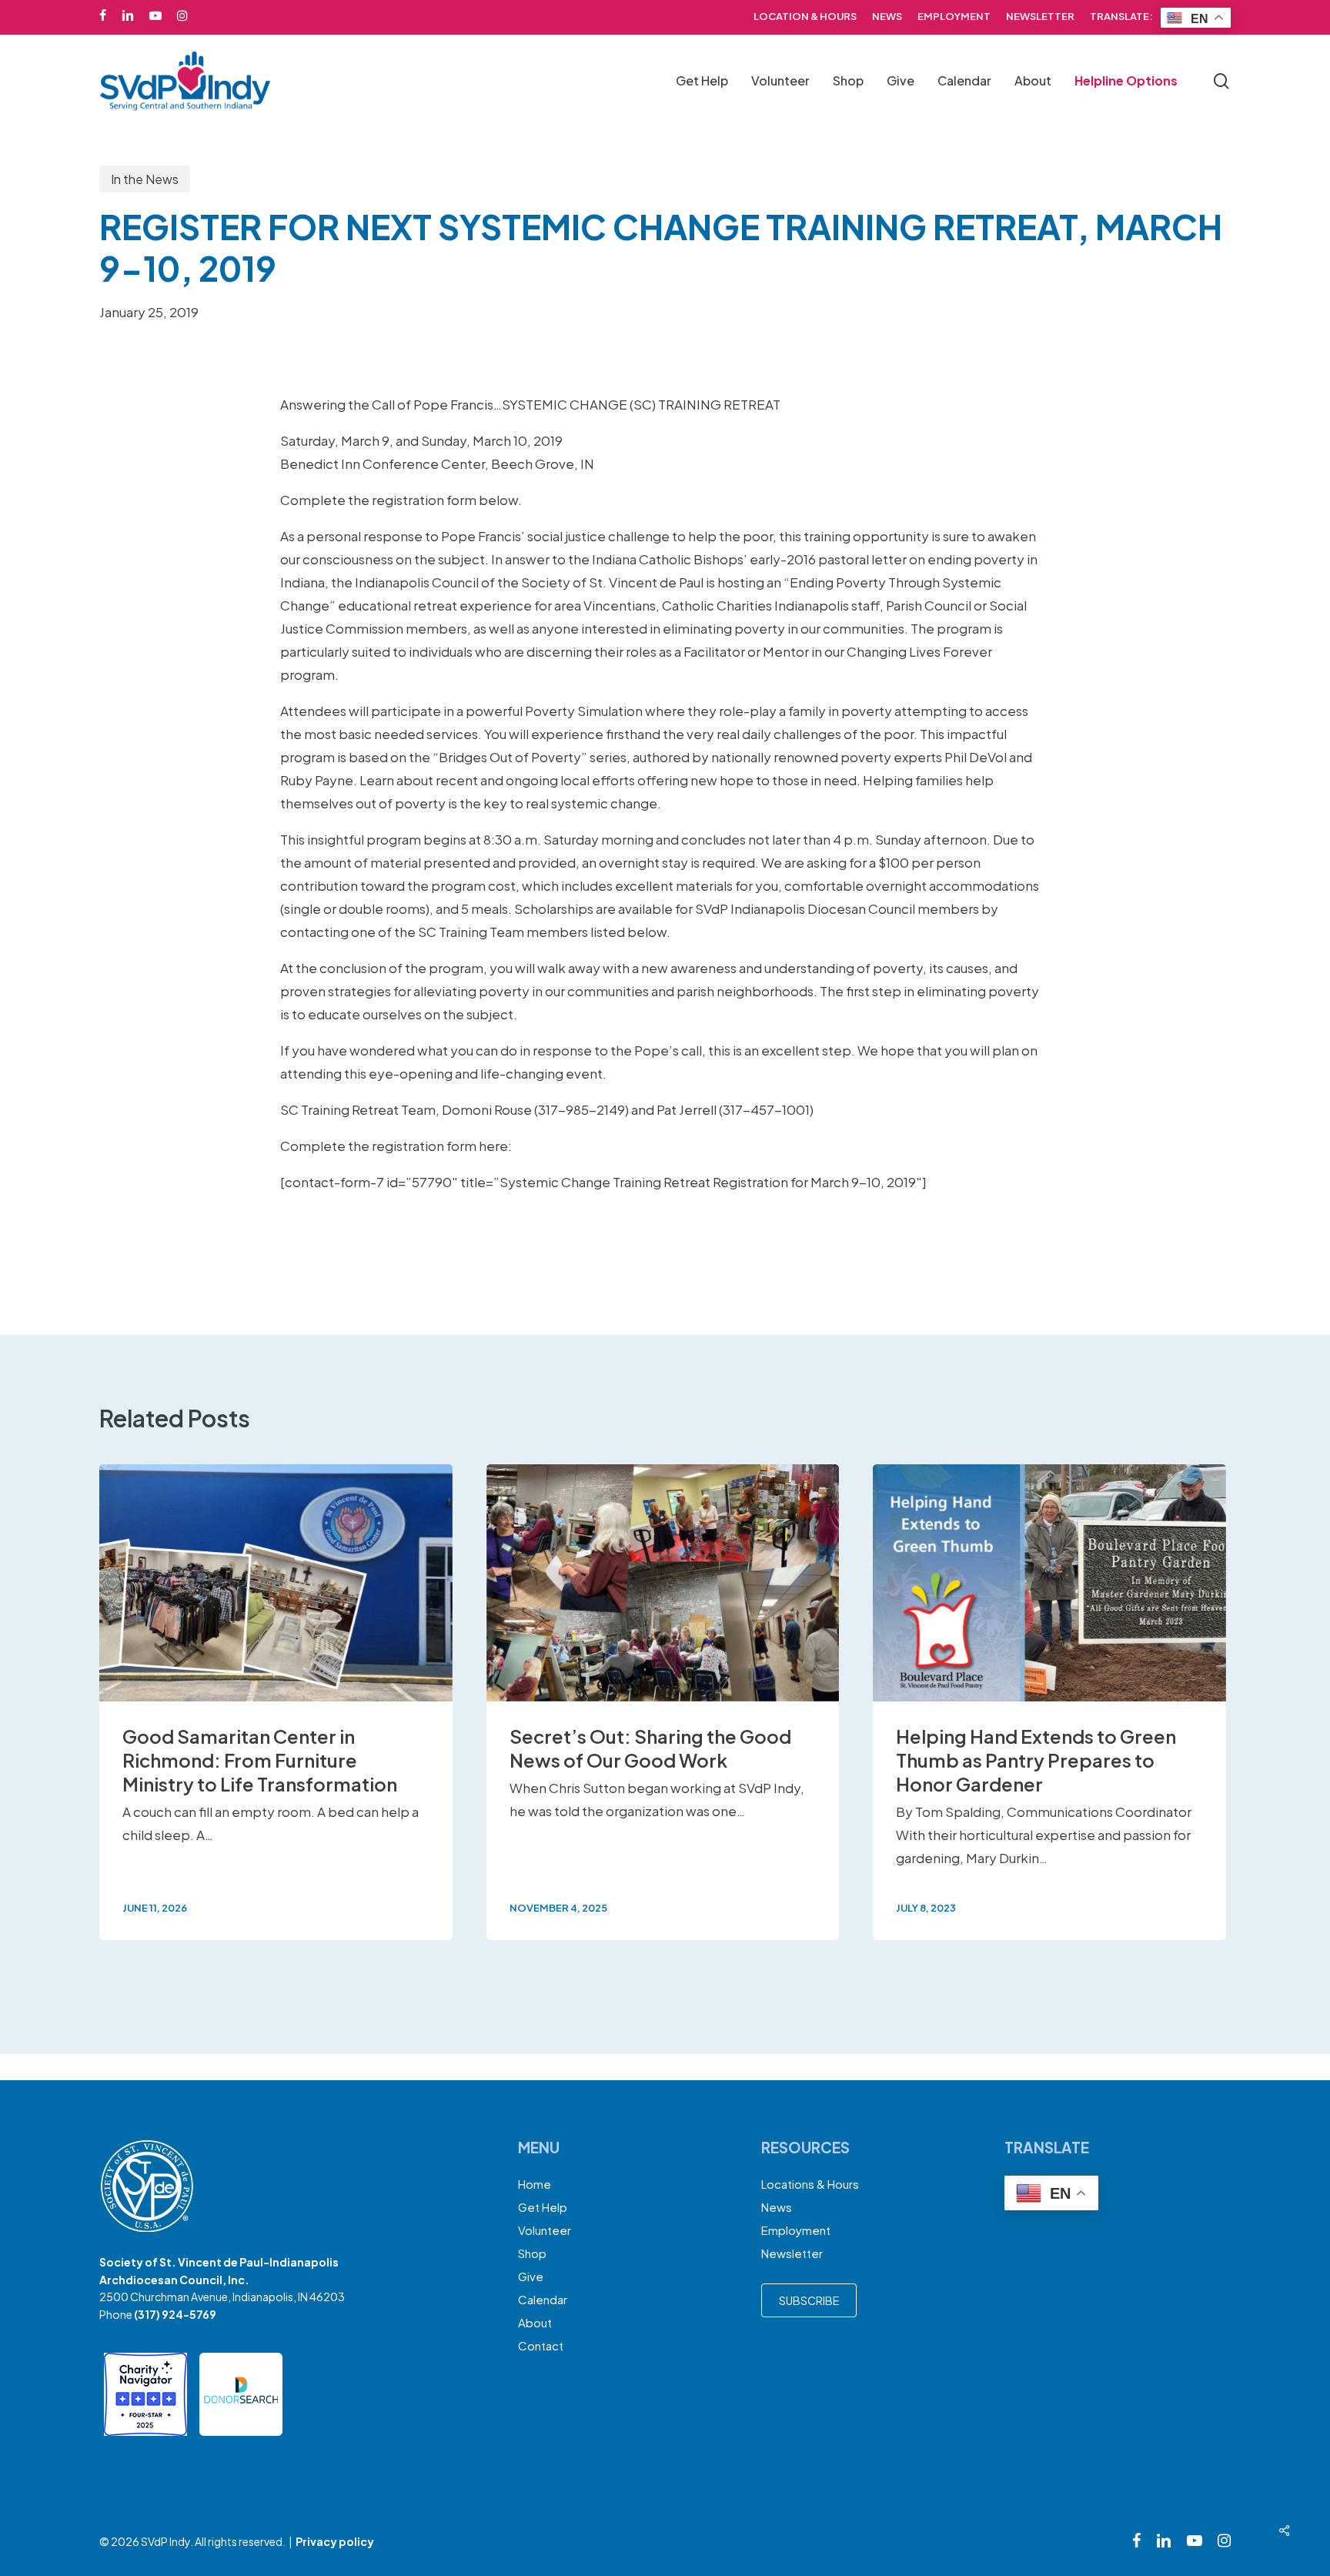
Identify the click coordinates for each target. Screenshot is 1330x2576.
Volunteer (545, 2230)
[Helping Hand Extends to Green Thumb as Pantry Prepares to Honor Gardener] (1049, 1702)
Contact (541, 2345)
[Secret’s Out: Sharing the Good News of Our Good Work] (663, 1702)
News (777, 2207)
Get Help (543, 2207)
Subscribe (809, 2300)
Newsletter (792, 2253)
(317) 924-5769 (175, 2314)
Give (531, 2276)
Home (535, 2184)
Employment (796, 2230)
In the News (145, 179)
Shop (532, 2253)
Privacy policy (335, 2541)
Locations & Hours (810, 2184)
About (535, 2322)
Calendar (543, 2299)
